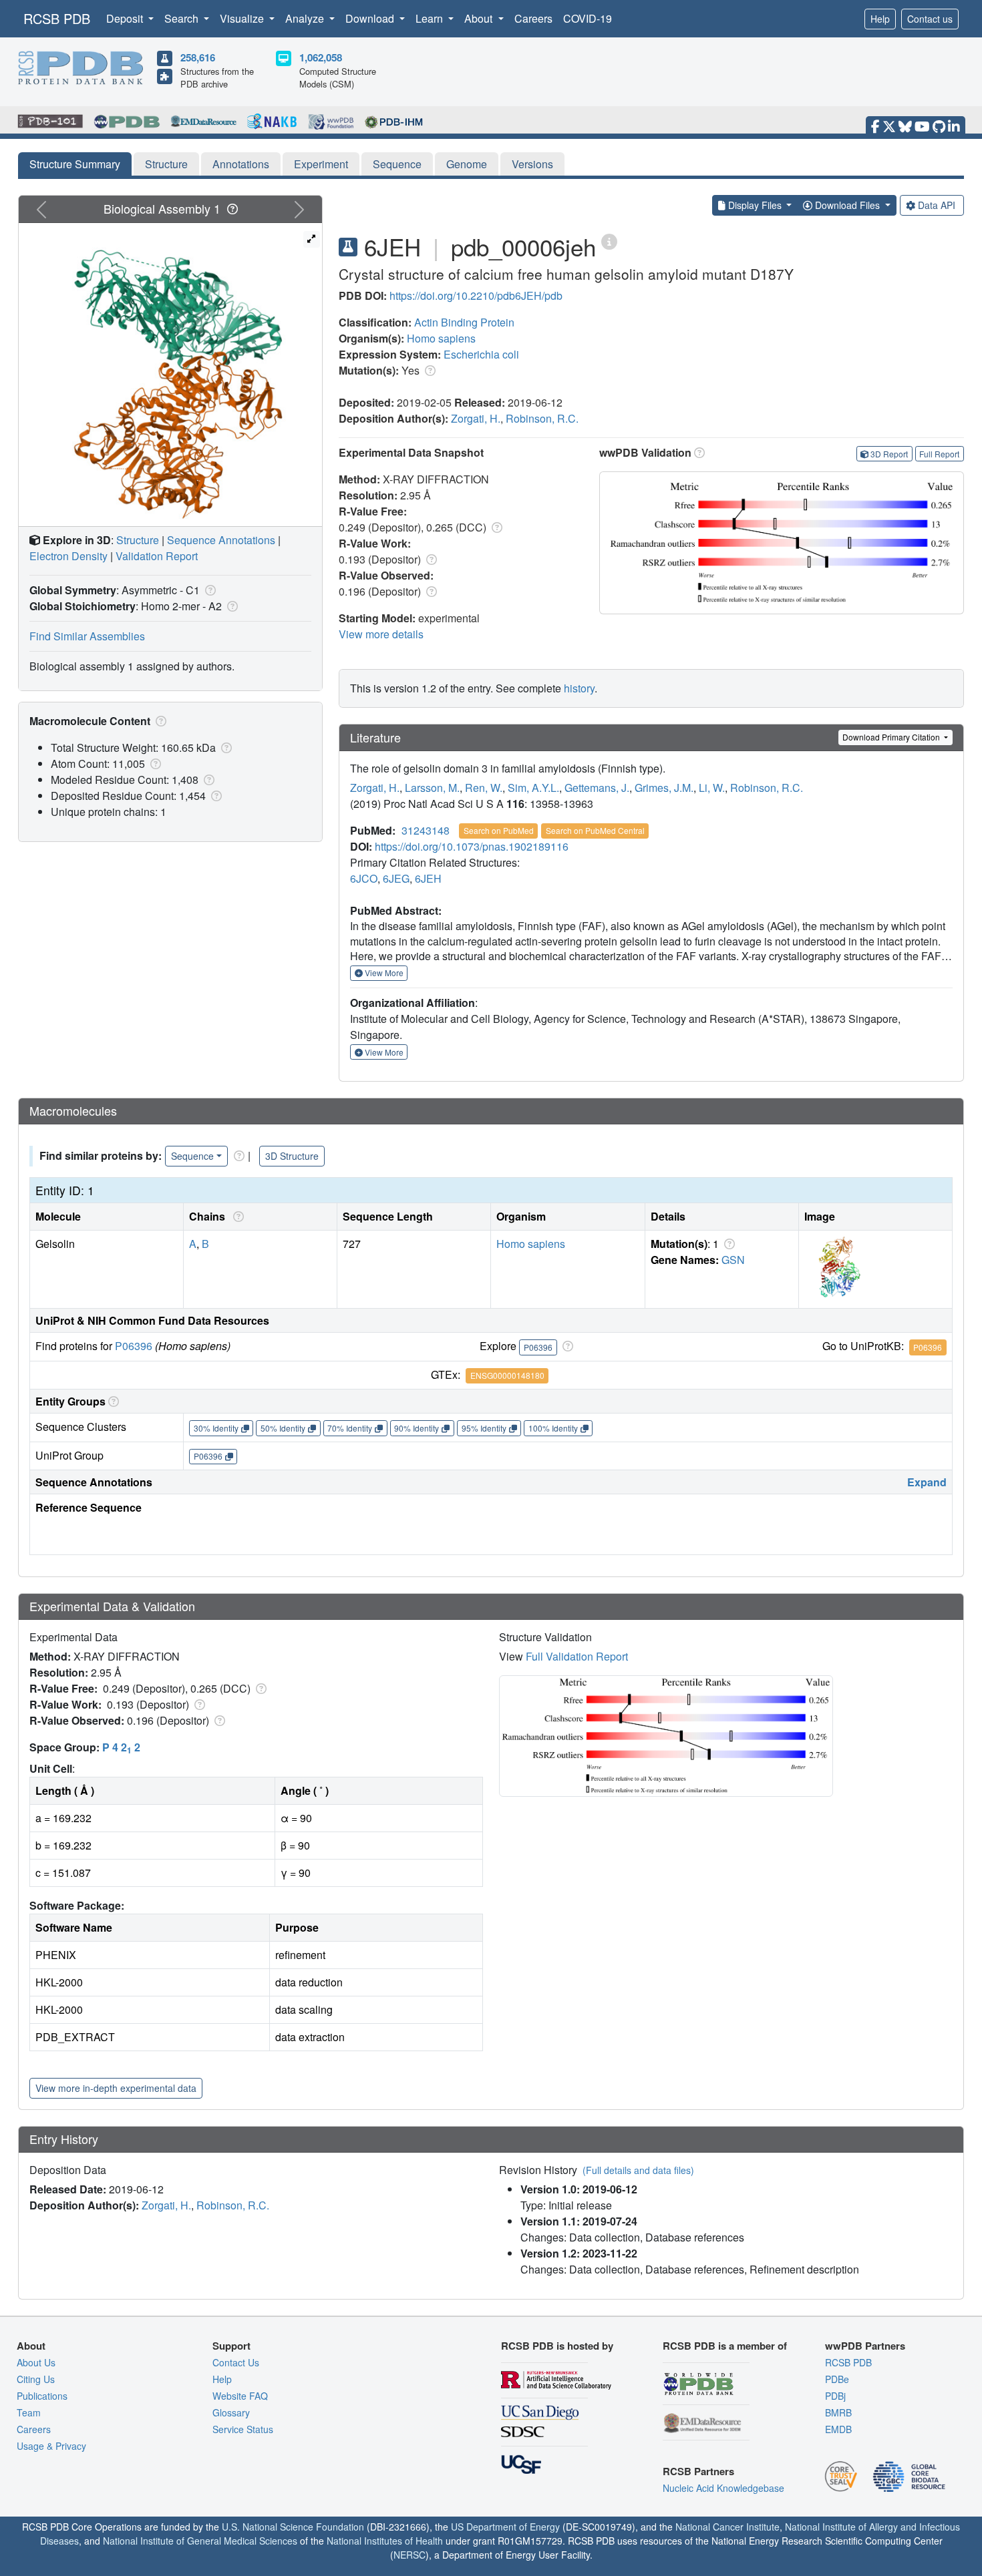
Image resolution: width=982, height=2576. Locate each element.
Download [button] (371, 18)
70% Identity (350, 1428)
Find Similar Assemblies (87, 636)
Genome (467, 164)
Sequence (397, 164)
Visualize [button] (243, 18)
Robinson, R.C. (542, 418)
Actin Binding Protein (464, 322)
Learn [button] (431, 18)
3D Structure (292, 1156)
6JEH (428, 878)
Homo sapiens (441, 338)
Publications (42, 2396)
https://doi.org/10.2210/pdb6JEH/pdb (476, 295)
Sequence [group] (192, 1156)
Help (880, 19)
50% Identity (283, 1428)
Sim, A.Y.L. (533, 788)
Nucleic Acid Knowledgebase (723, 2488)
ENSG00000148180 (507, 1375)
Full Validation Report (577, 1656)
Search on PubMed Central (595, 830)
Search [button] (183, 18)
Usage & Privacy (51, 2446)
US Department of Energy (505, 2527)
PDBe (837, 2379)
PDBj (835, 2396)
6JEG (396, 878)
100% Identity (553, 1428)
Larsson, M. (432, 788)
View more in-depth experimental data (116, 2088)
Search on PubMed (499, 830)
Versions (532, 164)
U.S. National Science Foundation (293, 2527)
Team (29, 2412)
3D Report (889, 454)
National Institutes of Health (385, 2541)
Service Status (243, 2429)
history (579, 688)
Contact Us (236, 2362)
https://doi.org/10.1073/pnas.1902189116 (472, 846)
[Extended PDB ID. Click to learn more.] (609, 241)
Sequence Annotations (221, 540)
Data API (937, 205)
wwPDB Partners (865, 2346)
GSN (733, 1260)
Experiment (321, 164)
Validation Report (157, 556)
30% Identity (216, 1428)
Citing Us (36, 2379)
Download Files (847, 205)
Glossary (231, 2412)
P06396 (134, 1346)
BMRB (838, 2412)
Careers (533, 18)
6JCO (364, 878)
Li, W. (712, 788)
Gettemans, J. (597, 788)
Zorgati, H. (476, 418)
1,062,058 (321, 57)
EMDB (838, 2429)
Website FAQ (240, 2396)
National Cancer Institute (727, 2527)
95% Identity (484, 1428)
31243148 (426, 830)
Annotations (241, 164)
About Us (36, 2362)
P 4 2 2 (121, 1747)
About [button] (480, 18)
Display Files (755, 205)
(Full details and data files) (638, 2170)
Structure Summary (75, 164)
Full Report (939, 454)
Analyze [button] (306, 18)
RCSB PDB (57, 18)
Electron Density (68, 556)
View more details (381, 634)
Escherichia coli (481, 354)
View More (383, 973)
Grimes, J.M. (664, 788)
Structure (166, 164)
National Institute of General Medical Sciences (200, 2541)
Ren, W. (484, 788)
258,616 (198, 57)
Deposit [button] (126, 18)
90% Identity (417, 1428)
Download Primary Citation (892, 737)
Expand (927, 1482)
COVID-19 (588, 18)
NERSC (410, 2555)
